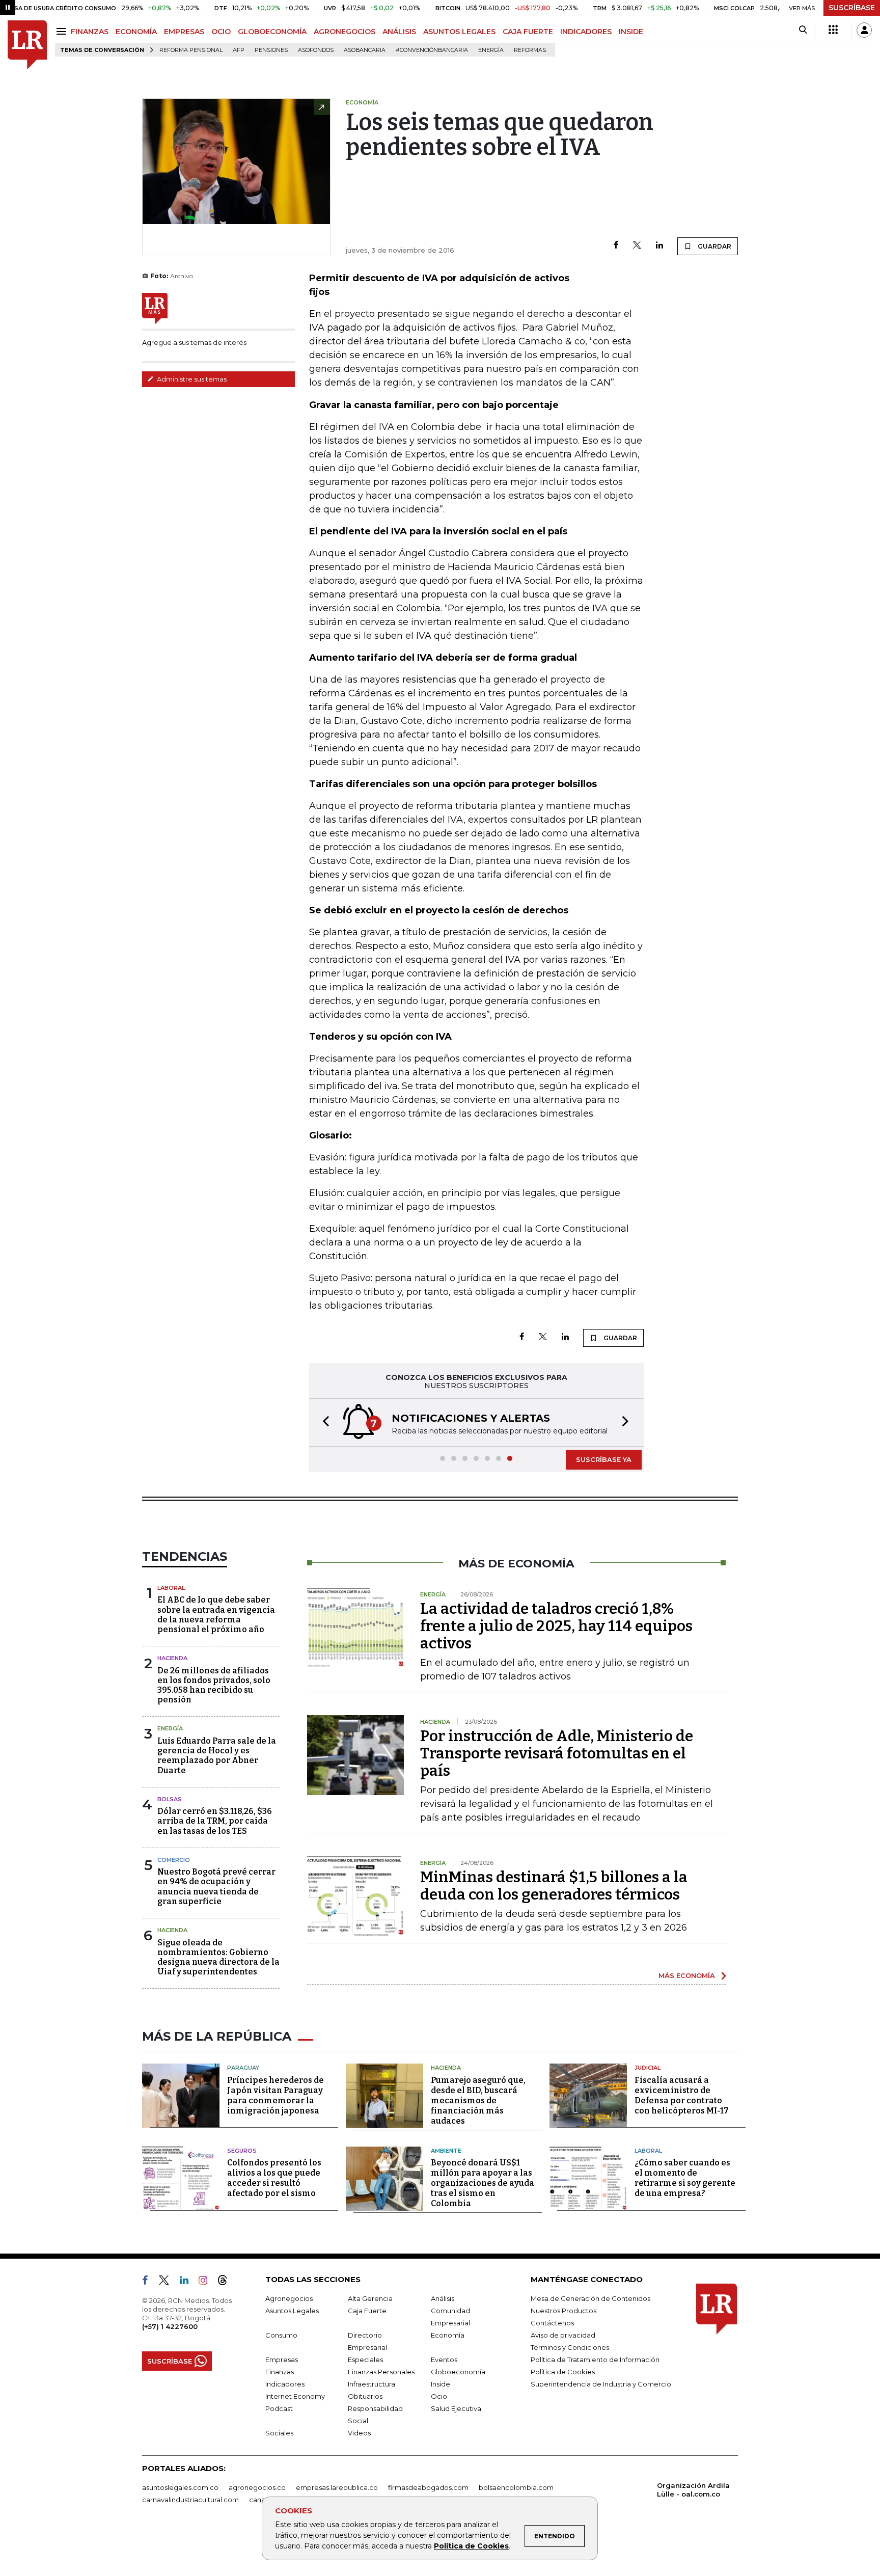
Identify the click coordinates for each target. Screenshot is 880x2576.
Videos (359, 2433)
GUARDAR (714, 246)
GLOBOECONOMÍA (272, 32)
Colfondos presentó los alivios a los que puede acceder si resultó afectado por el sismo (274, 2178)
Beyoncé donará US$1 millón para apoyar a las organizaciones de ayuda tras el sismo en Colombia (483, 2183)
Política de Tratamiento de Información (595, 2360)
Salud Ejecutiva (456, 2408)
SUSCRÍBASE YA (604, 1459)
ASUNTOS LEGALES (459, 32)
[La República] (27, 45)
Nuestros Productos (563, 2311)
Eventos (444, 2360)
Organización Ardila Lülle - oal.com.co (693, 2490)
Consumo (281, 2335)
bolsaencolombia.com (516, 2487)
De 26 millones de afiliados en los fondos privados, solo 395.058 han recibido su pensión (214, 1685)
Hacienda (172, 1658)
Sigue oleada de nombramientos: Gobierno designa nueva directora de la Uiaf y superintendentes (218, 1957)
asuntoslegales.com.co (180, 2487)
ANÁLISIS (399, 32)
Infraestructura (372, 2384)
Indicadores (285, 2384)
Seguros (242, 2151)
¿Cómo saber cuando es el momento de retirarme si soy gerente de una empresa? (685, 2178)
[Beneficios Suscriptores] (833, 30)
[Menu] (63, 31)
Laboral (171, 1588)
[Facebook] (616, 246)
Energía (491, 50)
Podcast (279, 2408)
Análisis (443, 2298)
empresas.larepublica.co (337, 2487)
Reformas (530, 50)
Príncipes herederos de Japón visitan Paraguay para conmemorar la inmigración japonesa (276, 2095)
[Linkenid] (188, 2282)
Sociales (279, 2433)
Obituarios (365, 2396)
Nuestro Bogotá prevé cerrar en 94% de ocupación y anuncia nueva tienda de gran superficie (216, 1887)
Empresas (282, 2360)
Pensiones (271, 50)
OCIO (221, 32)
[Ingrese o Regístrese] (864, 30)
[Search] (803, 30)
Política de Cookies (471, 2546)
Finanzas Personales (381, 2372)
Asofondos (316, 50)
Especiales (365, 2360)
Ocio (439, 2396)
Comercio (174, 1860)
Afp (239, 50)
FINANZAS (90, 32)
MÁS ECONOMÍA (687, 1975)
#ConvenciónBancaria (432, 50)
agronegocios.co (257, 2487)
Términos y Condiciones (570, 2347)
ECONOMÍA (136, 32)
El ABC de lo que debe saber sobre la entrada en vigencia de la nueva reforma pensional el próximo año (216, 1615)
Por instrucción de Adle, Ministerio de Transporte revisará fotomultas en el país (557, 1753)
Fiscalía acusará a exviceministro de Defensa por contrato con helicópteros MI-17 (682, 2095)
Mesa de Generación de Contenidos (590, 2298)
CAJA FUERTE (528, 32)
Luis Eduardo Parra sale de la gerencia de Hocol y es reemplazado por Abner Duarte (217, 1756)
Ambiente (446, 2151)
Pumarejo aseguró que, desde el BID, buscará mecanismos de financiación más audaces (478, 2100)
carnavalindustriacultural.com (190, 2500)
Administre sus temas (191, 379)
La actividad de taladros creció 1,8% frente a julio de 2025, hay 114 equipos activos (556, 1626)
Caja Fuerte (367, 2311)
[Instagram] (207, 2282)
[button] (323, 1422)
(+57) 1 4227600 (170, 2326)
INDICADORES (586, 32)
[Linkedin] (659, 246)
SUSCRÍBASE (852, 8)
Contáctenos (552, 2323)
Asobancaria (365, 50)
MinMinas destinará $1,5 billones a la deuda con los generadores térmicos (554, 1886)
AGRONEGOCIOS (345, 32)
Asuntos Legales (292, 2311)
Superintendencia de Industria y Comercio (601, 2384)
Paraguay (243, 2068)
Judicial (648, 2068)
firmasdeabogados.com (428, 2487)
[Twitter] (637, 246)
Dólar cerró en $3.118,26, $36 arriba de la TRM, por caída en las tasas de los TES (215, 1821)
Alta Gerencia (370, 2298)
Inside (441, 2384)
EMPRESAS (184, 32)
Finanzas (280, 2372)
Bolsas (170, 1799)
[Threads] (227, 2282)
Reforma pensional (191, 50)
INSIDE (631, 32)
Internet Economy (295, 2396)
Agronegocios (289, 2298)
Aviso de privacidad (563, 2335)
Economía (448, 2335)
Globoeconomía (458, 2372)
